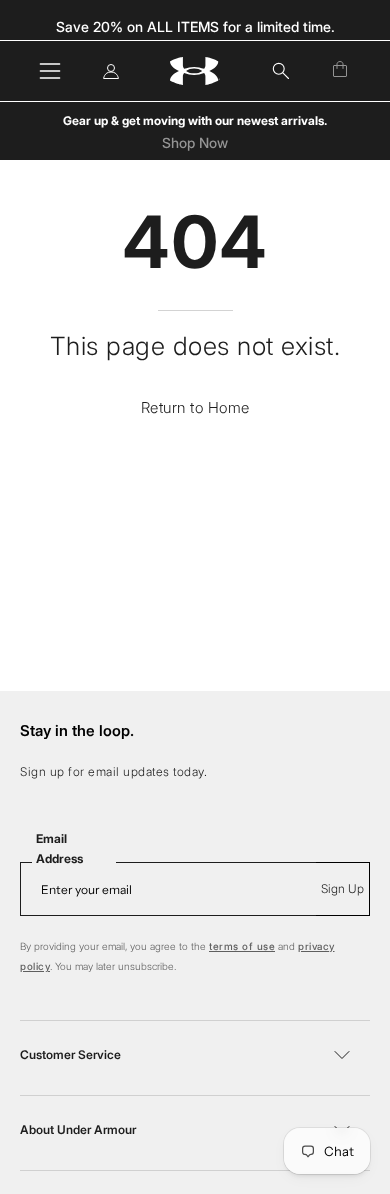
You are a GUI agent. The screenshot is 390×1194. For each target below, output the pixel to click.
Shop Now (195, 143)
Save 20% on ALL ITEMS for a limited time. (195, 26)
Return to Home (195, 407)
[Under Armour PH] (195, 71)
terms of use (242, 946)
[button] (281, 71)
